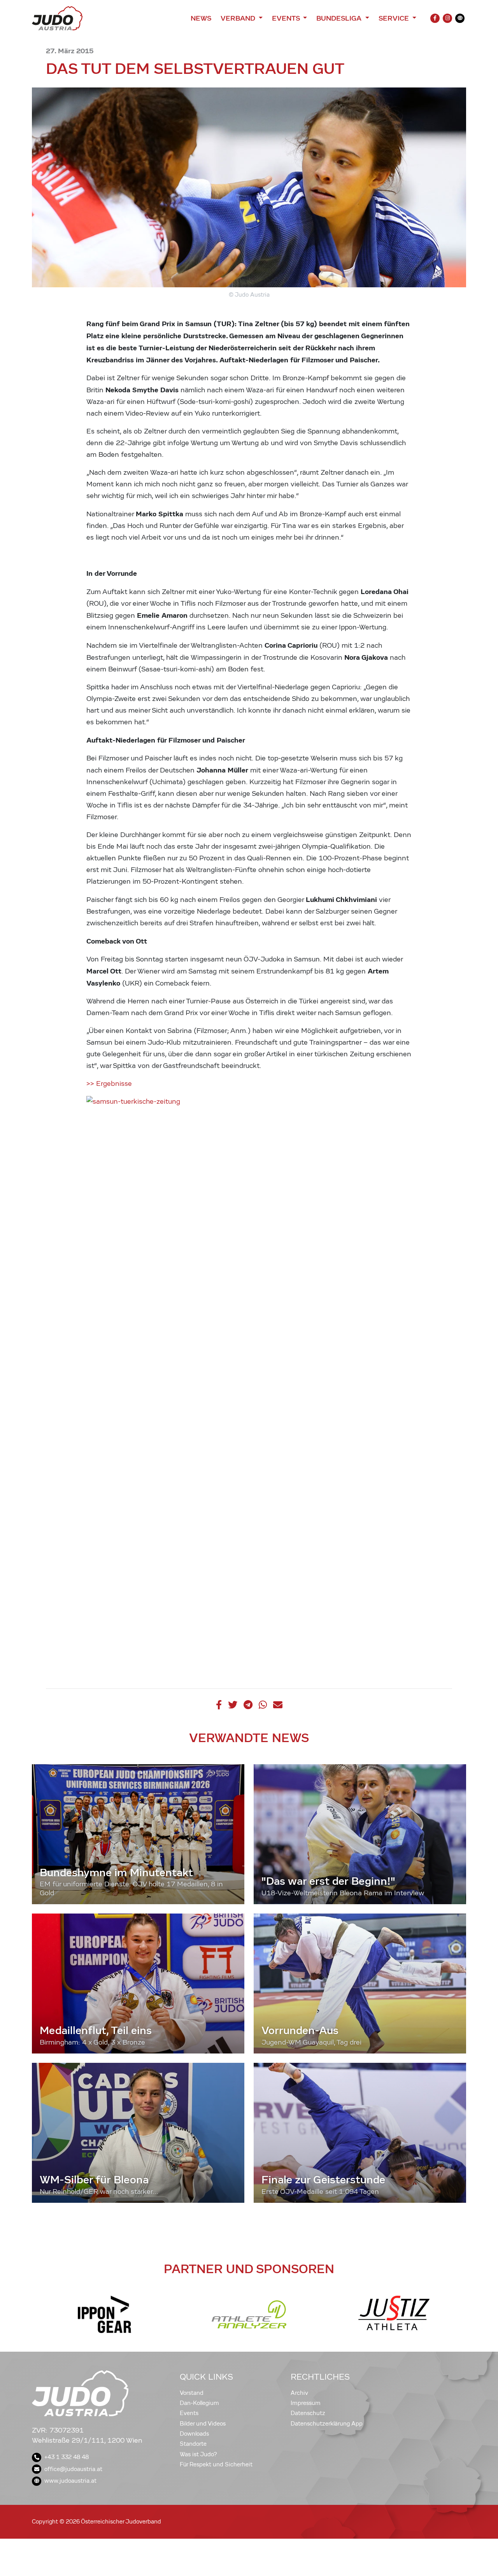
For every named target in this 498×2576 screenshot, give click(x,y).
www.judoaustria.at (70, 2481)
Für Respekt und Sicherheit (216, 2464)
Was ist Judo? (198, 2454)
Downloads (194, 2434)
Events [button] (287, 18)
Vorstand (192, 2393)
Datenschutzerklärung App (327, 2424)
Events (189, 2413)
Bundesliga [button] (340, 18)
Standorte (193, 2444)
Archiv (299, 2393)
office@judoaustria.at (73, 2469)
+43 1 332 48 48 (67, 2457)
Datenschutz (308, 2413)
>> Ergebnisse (109, 1084)
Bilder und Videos (203, 2424)
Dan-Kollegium (199, 2403)
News (201, 18)
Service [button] (395, 18)
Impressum (306, 2403)
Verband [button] (239, 18)
